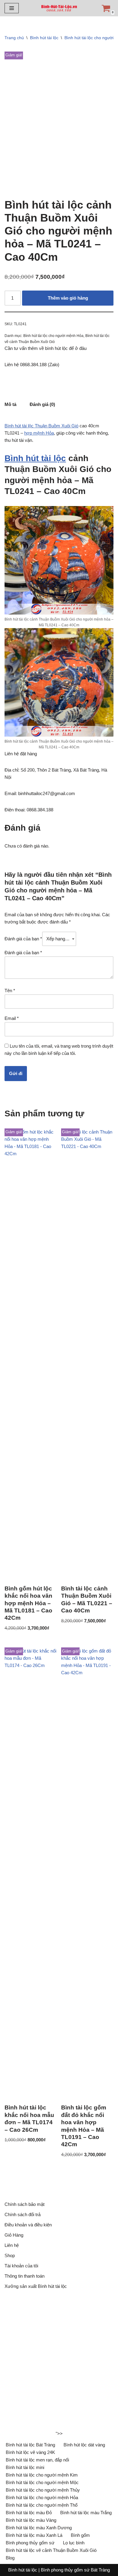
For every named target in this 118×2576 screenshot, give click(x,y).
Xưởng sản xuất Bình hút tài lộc (36, 2286)
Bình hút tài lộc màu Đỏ (29, 2513)
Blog (10, 2558)
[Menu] (12, 8)
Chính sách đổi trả (23, 2214)
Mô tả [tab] (10, 404)
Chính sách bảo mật (25, 2204)
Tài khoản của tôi (21, 2266)
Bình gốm (80, 2535)
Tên (10, 991)
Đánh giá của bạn (23, 939)
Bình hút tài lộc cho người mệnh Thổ (42, 2505)
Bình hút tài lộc (44, 38)
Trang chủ (14, 38)
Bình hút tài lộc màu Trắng (86, 2513)
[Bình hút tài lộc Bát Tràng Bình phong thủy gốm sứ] (59, 8)
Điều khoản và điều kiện (28, 2225)
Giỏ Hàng (14, 2235)
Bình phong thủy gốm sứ (30, 2543)
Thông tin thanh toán (25, 2276)
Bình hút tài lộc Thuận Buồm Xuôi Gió (41, 426)
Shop (10, 2255)
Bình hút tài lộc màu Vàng (31, 2520)
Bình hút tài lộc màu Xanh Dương (39, 2528)
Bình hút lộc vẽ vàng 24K (30, 2452)
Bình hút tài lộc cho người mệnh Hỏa (53, 336)
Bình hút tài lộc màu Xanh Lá (34, 2535)
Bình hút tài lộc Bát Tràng (30, 2445)
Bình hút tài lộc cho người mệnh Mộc (42, 2482)
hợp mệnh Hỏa (39, 433)
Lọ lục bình (74, 2543)
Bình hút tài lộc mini (25, 2467)
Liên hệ (12, 2245)
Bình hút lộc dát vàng (84, 2445)
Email (12, 1018)
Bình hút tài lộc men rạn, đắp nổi (37, 2460)
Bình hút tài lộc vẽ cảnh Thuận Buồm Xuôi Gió (51, 2550)
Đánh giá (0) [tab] (42, 404)
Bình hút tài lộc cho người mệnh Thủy (43, 2490)
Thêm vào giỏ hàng (68, 298)
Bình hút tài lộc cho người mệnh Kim (42, 2475)
